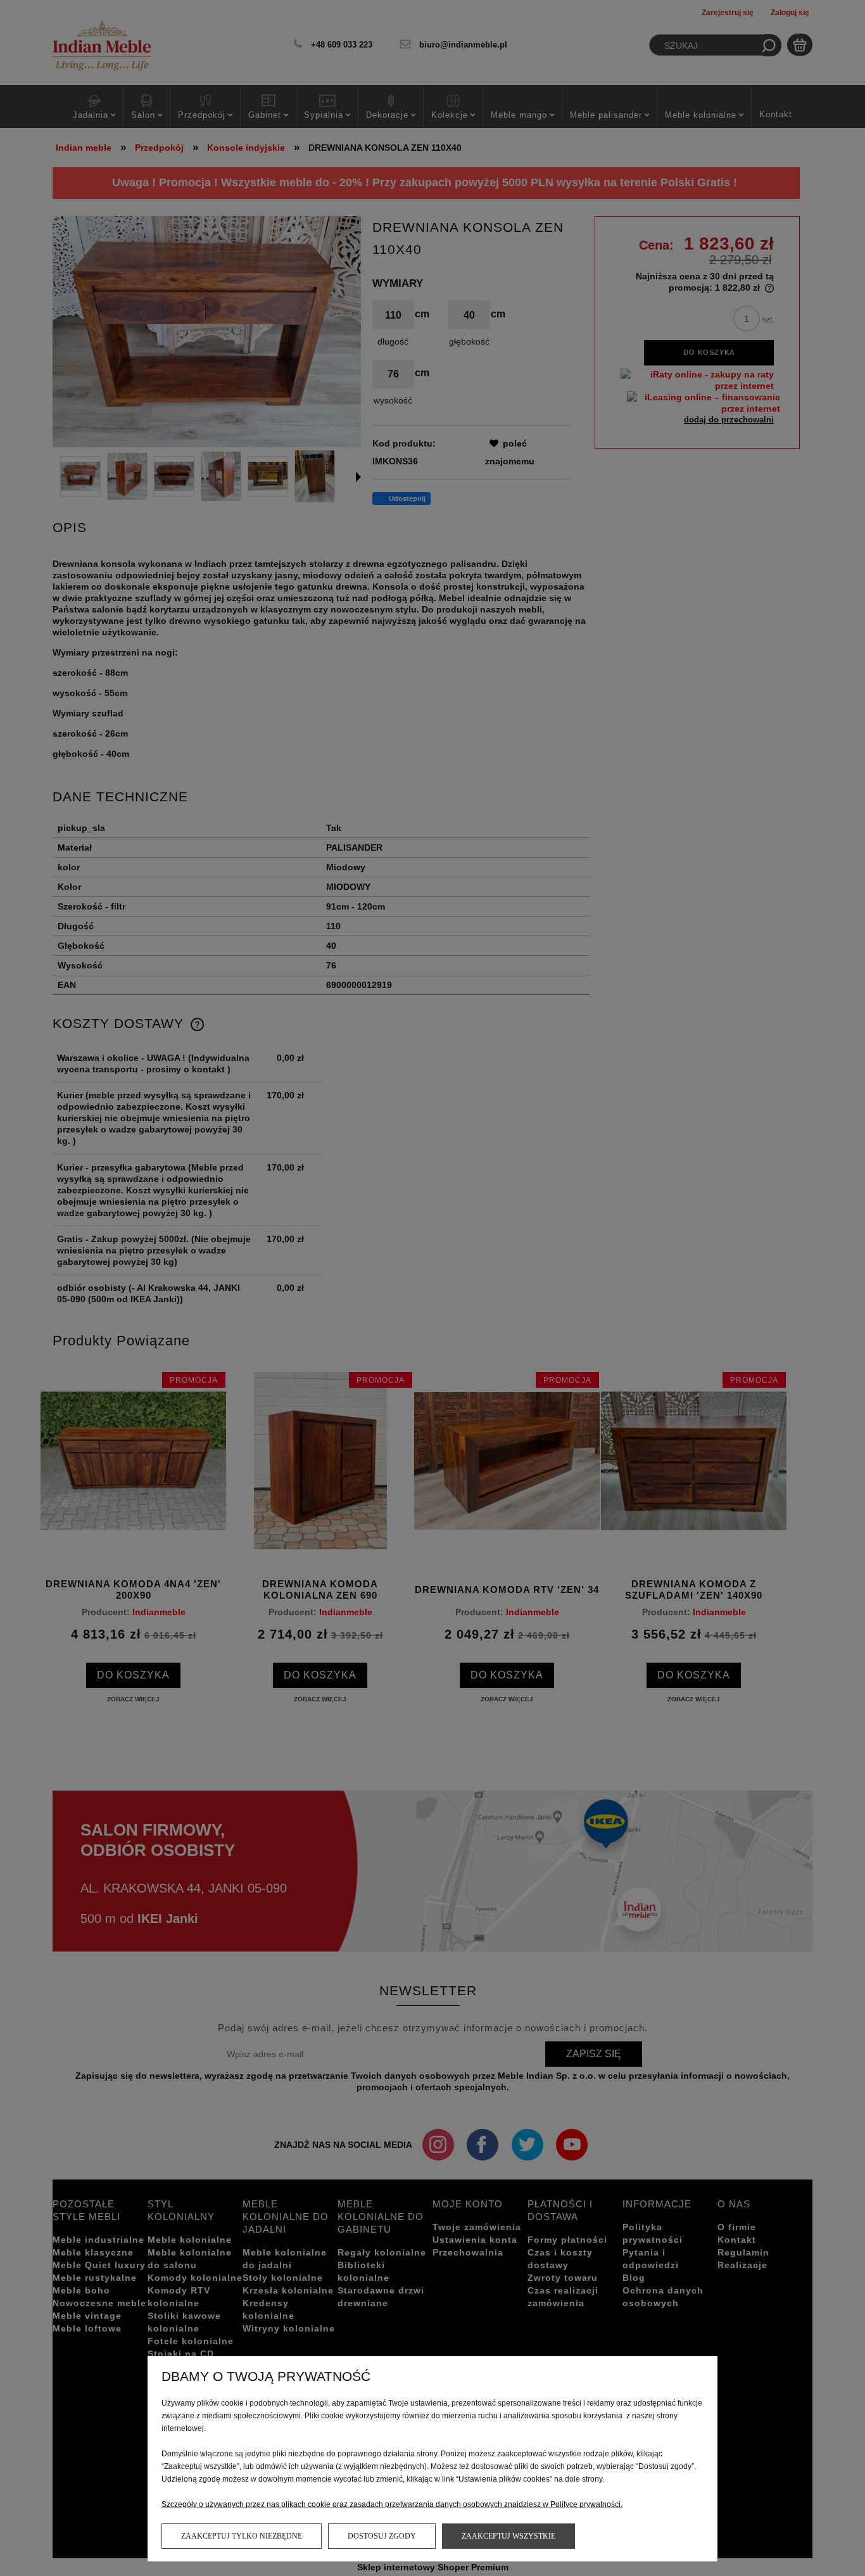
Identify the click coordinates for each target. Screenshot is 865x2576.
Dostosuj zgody (382, 2536)
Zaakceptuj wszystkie (508, 2536)
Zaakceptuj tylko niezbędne (242, 2536)
